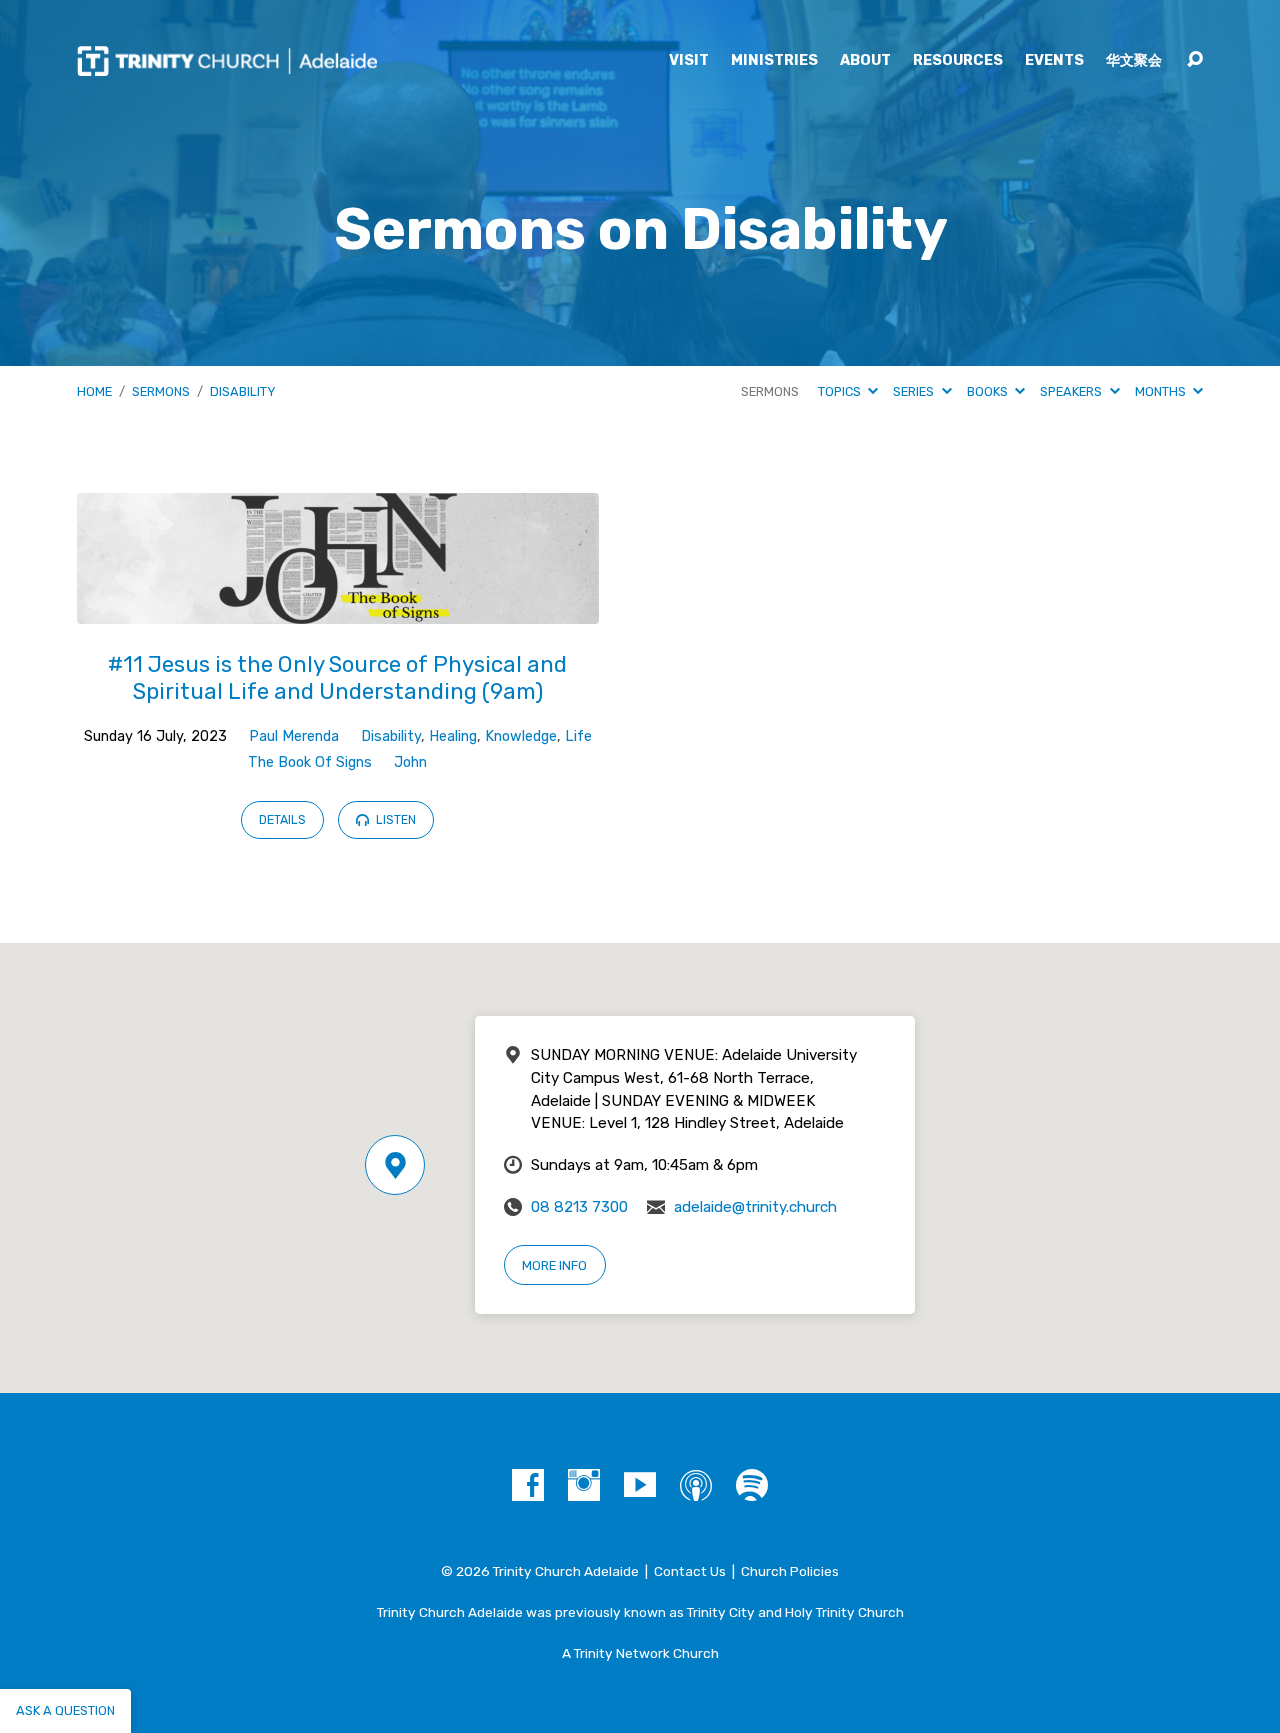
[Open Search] (1195, 60)
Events (1054, 61)
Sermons (161, 391)
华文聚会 (1134, 61)
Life (578, 736)
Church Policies (790, 1571)
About (865, 61)
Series (915, 391)
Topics (841, 391)
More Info (554, 1265)
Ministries (774, 61)
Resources (958, 61)
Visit (689, 61)
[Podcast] (696, 1485)
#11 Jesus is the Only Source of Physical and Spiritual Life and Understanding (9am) (337, 678)
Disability (243, 391)
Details (282, 820)
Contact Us (690, 1571)
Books (989, 391)
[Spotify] (752, 1485)
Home (94, 391)
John (410, 762)
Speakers (1072, 391)
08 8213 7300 (579, 1207)
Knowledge (521, 736)
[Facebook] (528, 1485)
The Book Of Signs (310, 762)
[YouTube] (640, 1485)
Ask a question (65, 1710)
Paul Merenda (294, 736)
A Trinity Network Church (640, 1653)
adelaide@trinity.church (755, 1207)
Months (1162, 391)
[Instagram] (584, 1485)
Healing (453, 736)
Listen (394, 820)
